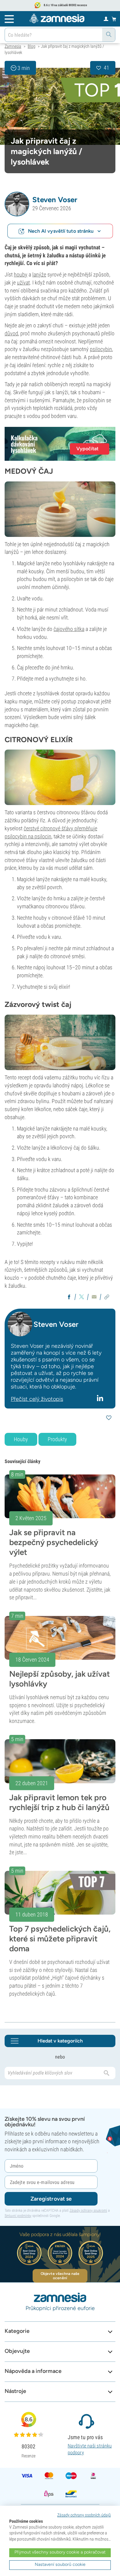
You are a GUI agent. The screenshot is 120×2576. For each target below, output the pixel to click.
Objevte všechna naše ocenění (60, 2276)
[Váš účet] (106, 18)
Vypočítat (87, 449)
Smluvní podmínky (18, 2216)
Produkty (57, 1439)
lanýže (39, 274)
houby (21, 274)
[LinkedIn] (101, 1398)
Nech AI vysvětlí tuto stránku (61, 231)
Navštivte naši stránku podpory (90, 2449)
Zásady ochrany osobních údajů (84, 2515)
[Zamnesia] (57, 18)
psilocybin (101, 349)
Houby (21, 1439)
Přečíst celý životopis (37, 1399)
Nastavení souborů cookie (60, 2564)
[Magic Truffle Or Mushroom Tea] (60, 106)
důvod (11, 333)
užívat (23, 282)
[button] (17, 204)
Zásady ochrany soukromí (88, 2210)
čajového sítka (69, 629)
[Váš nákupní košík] (114, 19)
